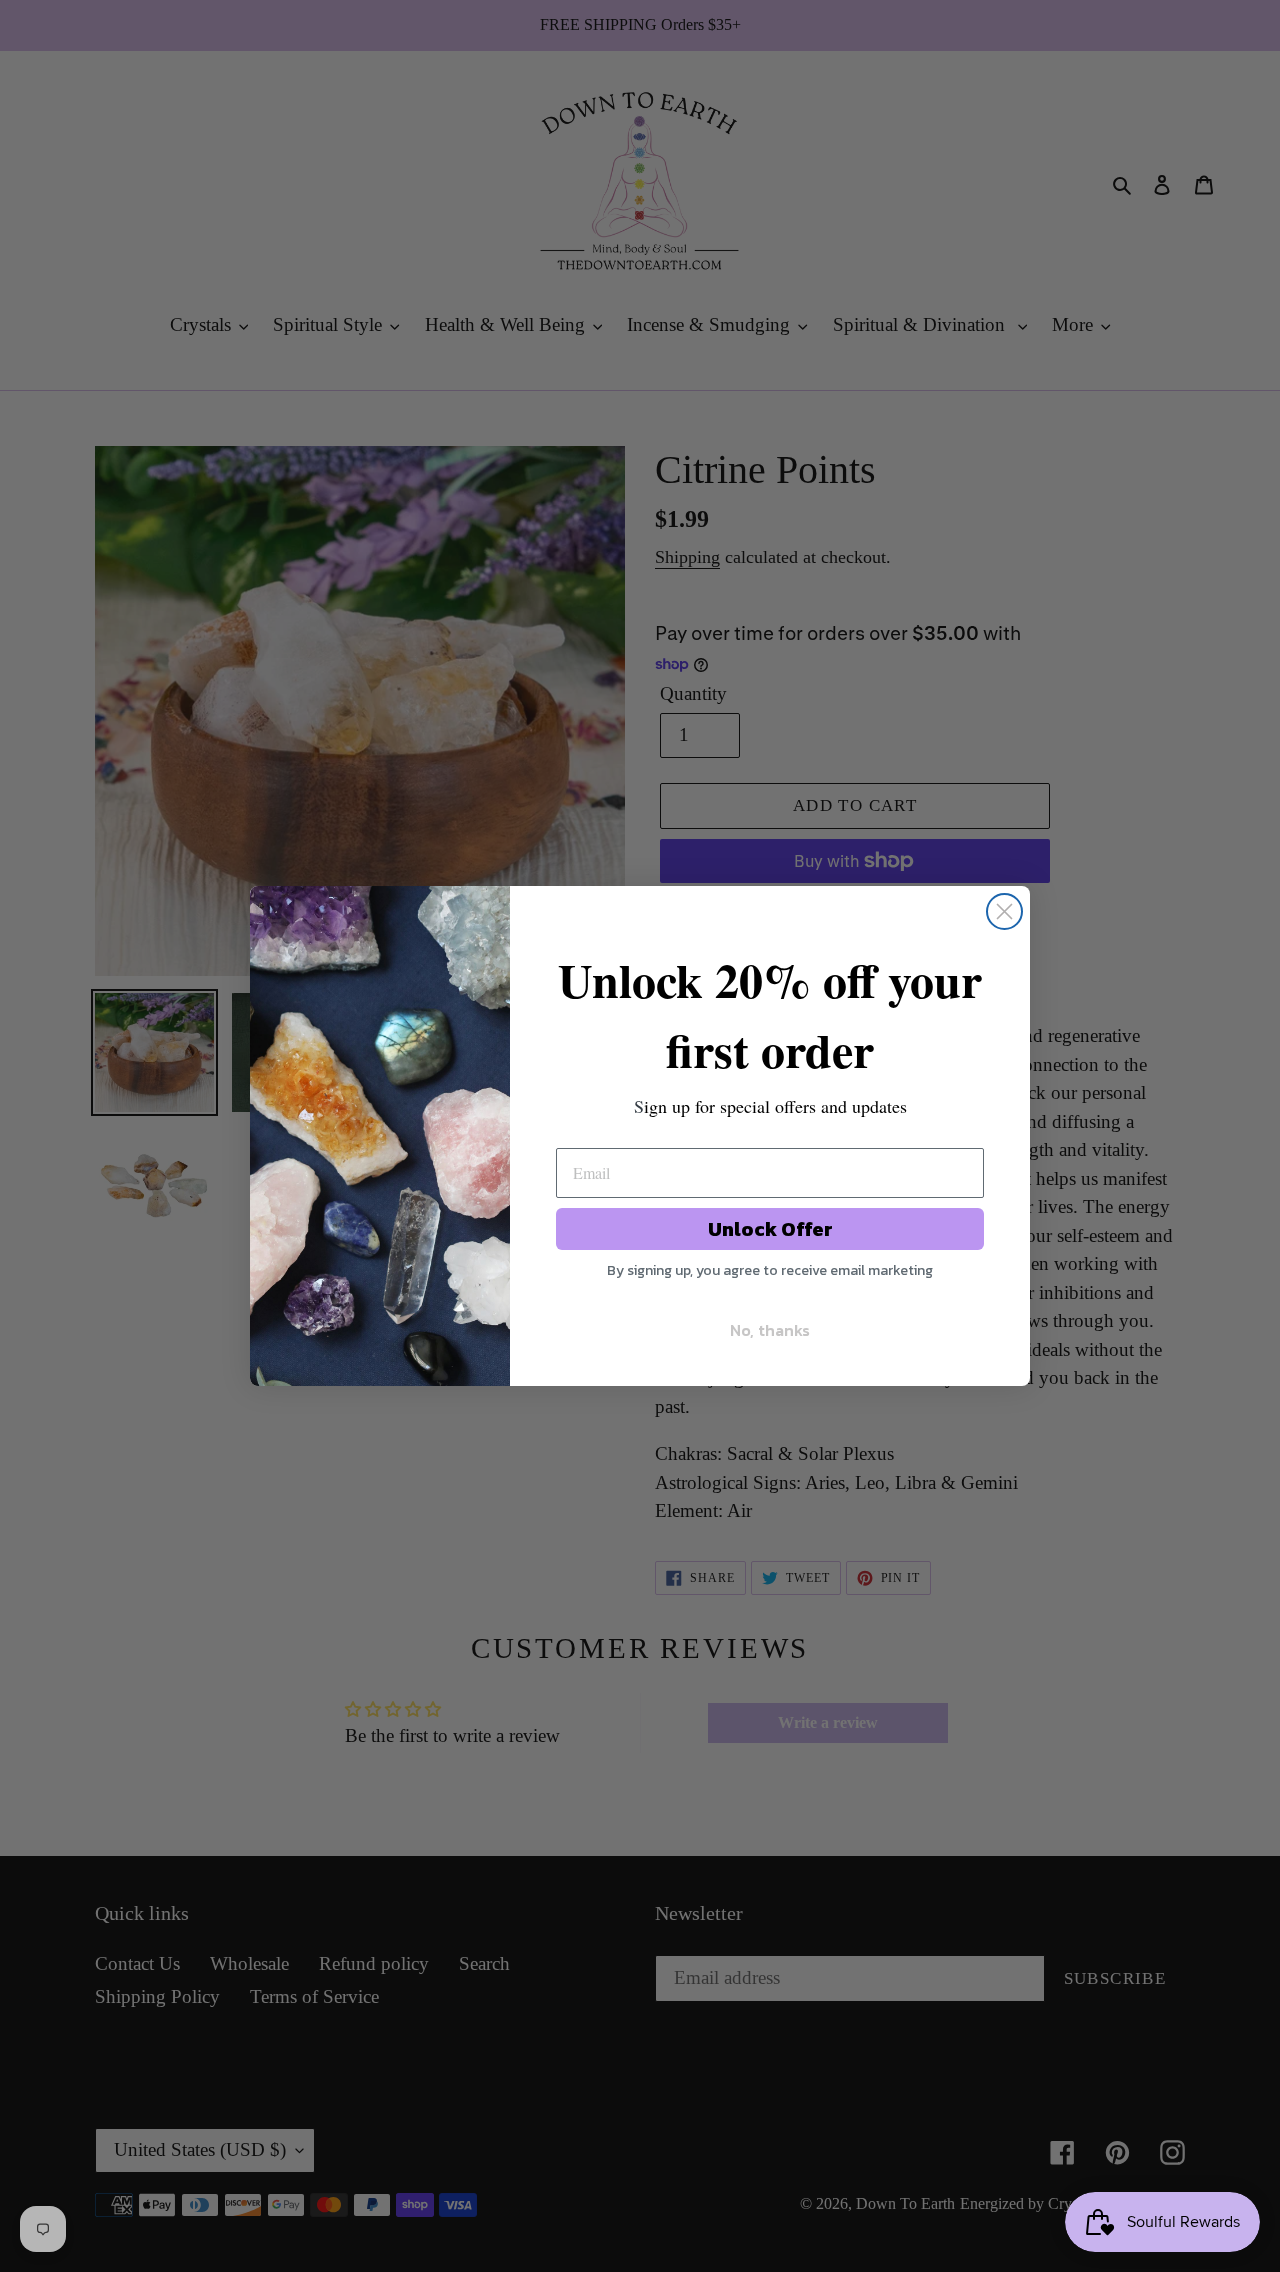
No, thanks (770, 1330)
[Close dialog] (1004, 911)
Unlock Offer (770, 1229)
